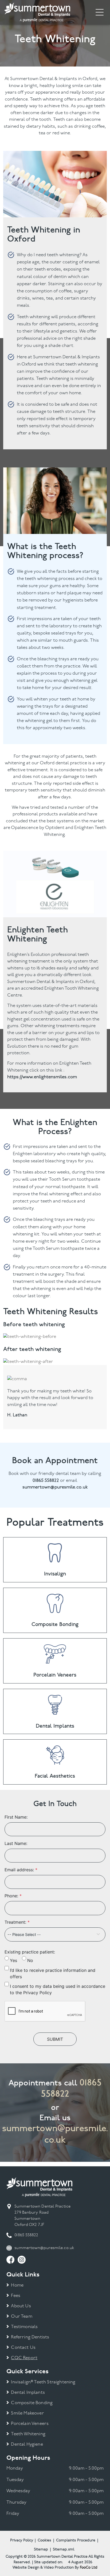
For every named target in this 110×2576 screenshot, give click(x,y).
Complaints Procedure (76, 2540)
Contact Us (23, 2348)
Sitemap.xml (64, 2550)
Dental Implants (28, 2393)
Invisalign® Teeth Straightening (43, 2382)
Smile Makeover (27, 2413)
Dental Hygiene (27, 2444)
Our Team (21, 2316)
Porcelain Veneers (30, 2424)
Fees (16, 2296)
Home (17, 2285)
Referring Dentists (30, 2337)
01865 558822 (26, 2235)
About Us (21, 2306)
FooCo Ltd (89, 2568)
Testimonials (24, 2327)
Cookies (44, 2540)
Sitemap (41, 2550)
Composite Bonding (32, 2403)
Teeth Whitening (28, 2434)
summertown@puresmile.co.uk (55, 2134)
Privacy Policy (22, 2540)
